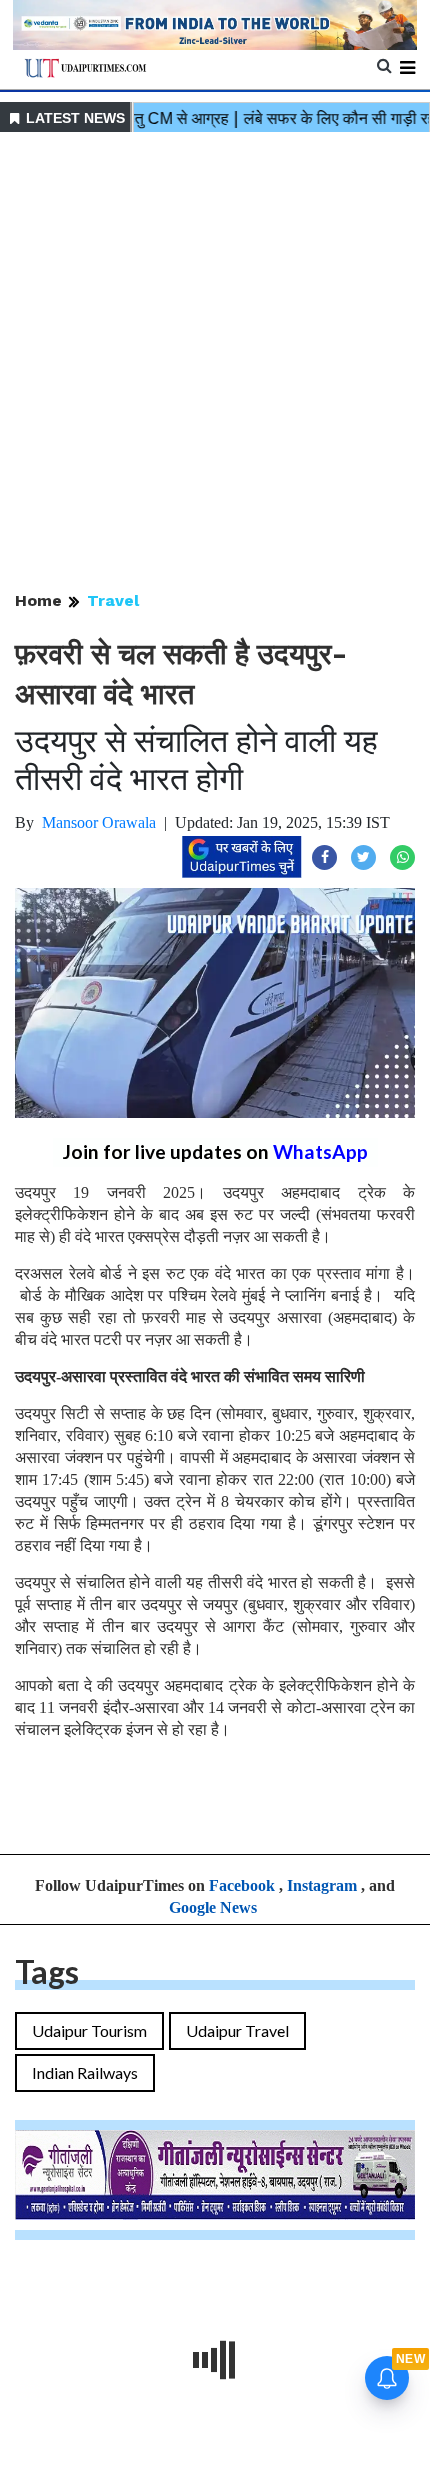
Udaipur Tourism (89, 2030)
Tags (47, 1971)
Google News (213, 1907)
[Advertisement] (215, 363)
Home (38, 600)
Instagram (322, 1885)
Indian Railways (85, 2072)
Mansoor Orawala (99, 822)
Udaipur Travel (237, 2030)
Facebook (242, 1885)
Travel (113, 600)
